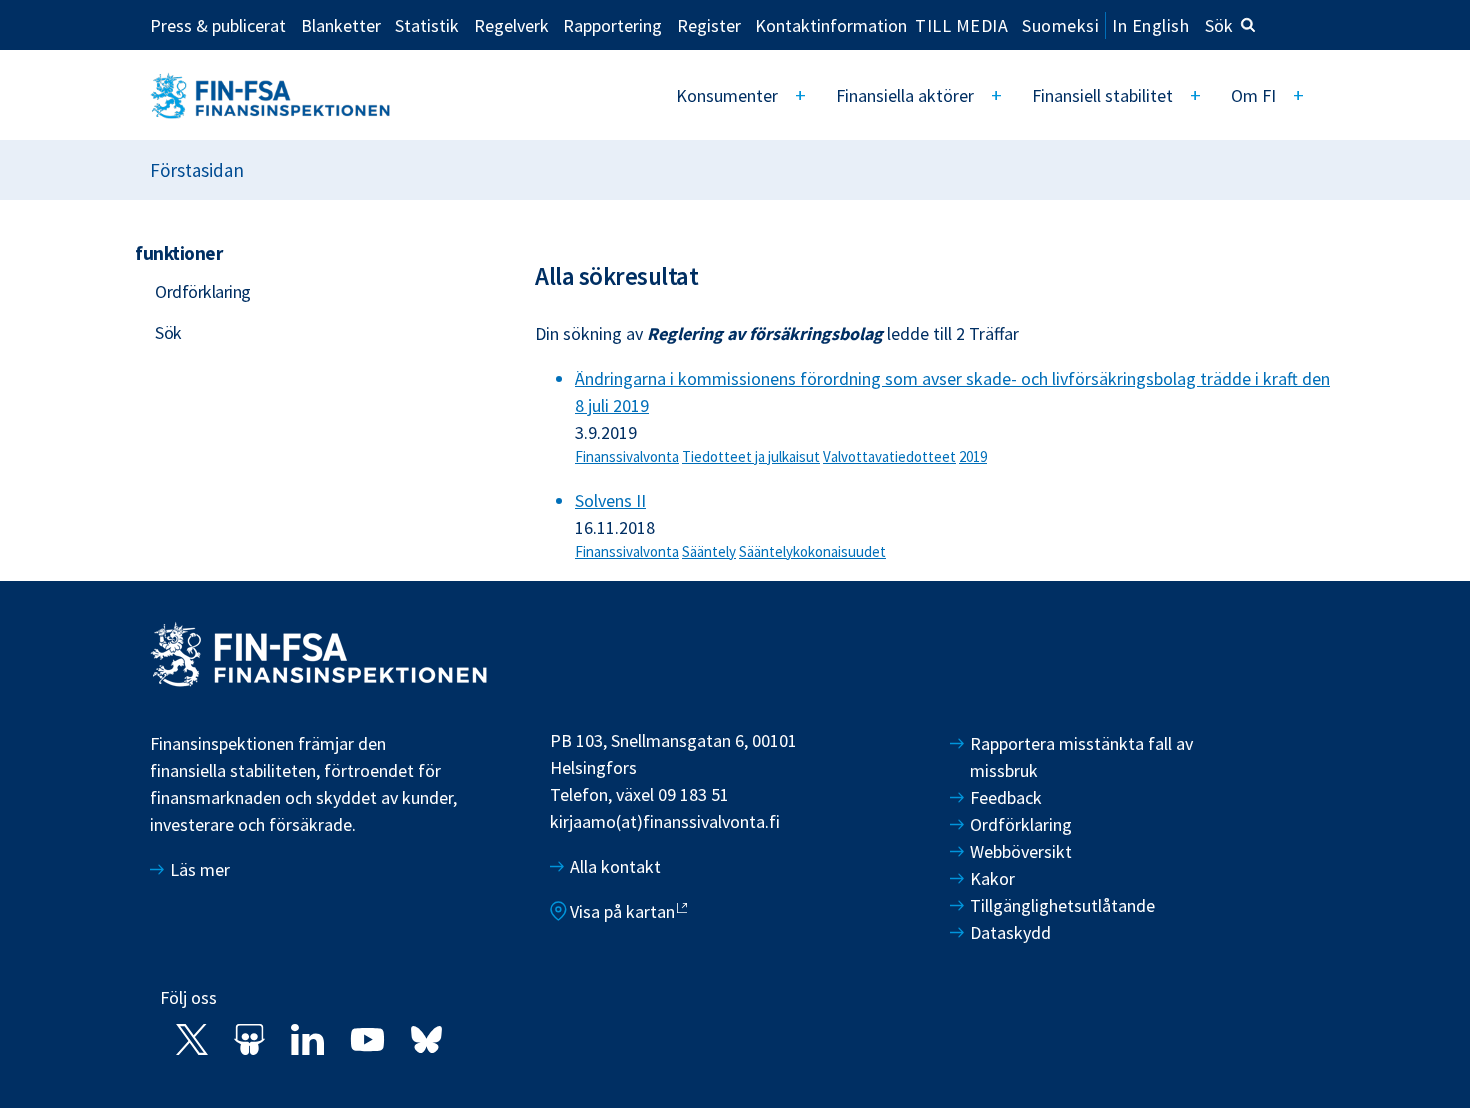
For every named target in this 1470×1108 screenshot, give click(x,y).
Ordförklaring (203, 291)
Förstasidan (197, 170)
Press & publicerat (218, 25)
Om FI (1253, 95)
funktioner (178, 253)
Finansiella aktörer (905, 95)
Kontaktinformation (831, 25)
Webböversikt (1021, 851)
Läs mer (200, 869)
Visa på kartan (622, 911)
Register (709, 25)
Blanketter (341, 25)
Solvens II (610, 500)
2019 (973, 456)
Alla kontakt (615, 866)
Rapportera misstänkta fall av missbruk (1081, 757)
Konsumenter (727, 95)
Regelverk (511, 25)
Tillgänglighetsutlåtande (1062, 905)
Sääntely (709, 551)
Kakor (992, 878)
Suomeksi (1060, 25)
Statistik (427, 25)
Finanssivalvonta (627, 456)
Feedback (1006, 797)
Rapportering (612, 25)
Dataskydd (1010, 932)
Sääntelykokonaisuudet (812, 551)
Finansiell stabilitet (1102, 95)
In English (1150, 25)
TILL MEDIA (961, 25)
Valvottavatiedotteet (889, 456)
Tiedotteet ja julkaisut (751, 456)
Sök (1219, 25)
